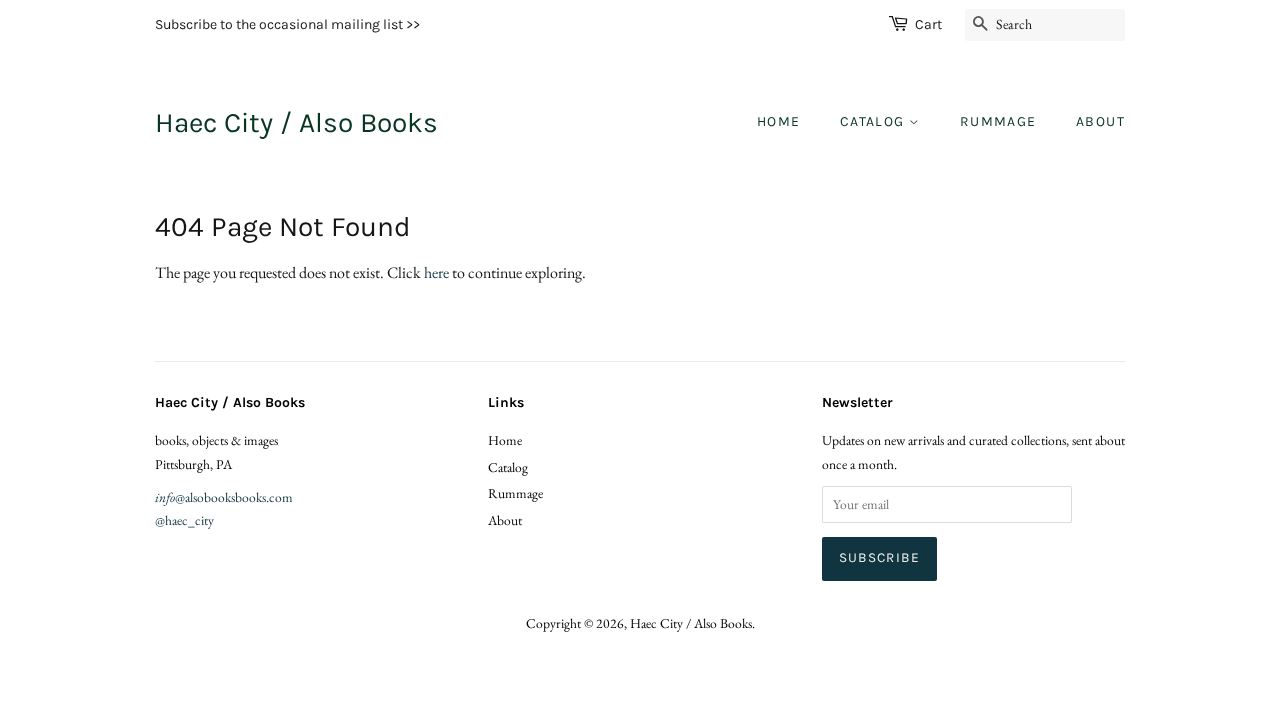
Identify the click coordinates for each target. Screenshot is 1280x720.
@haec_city (184, 520)
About (1100, 121)
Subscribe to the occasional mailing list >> (287, 24)
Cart (928, 24)
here (436, 272)
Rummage (998, 121)
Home (779, 121)
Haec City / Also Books (296, 122)
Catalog (874, 121)
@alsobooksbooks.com (224, 497)
